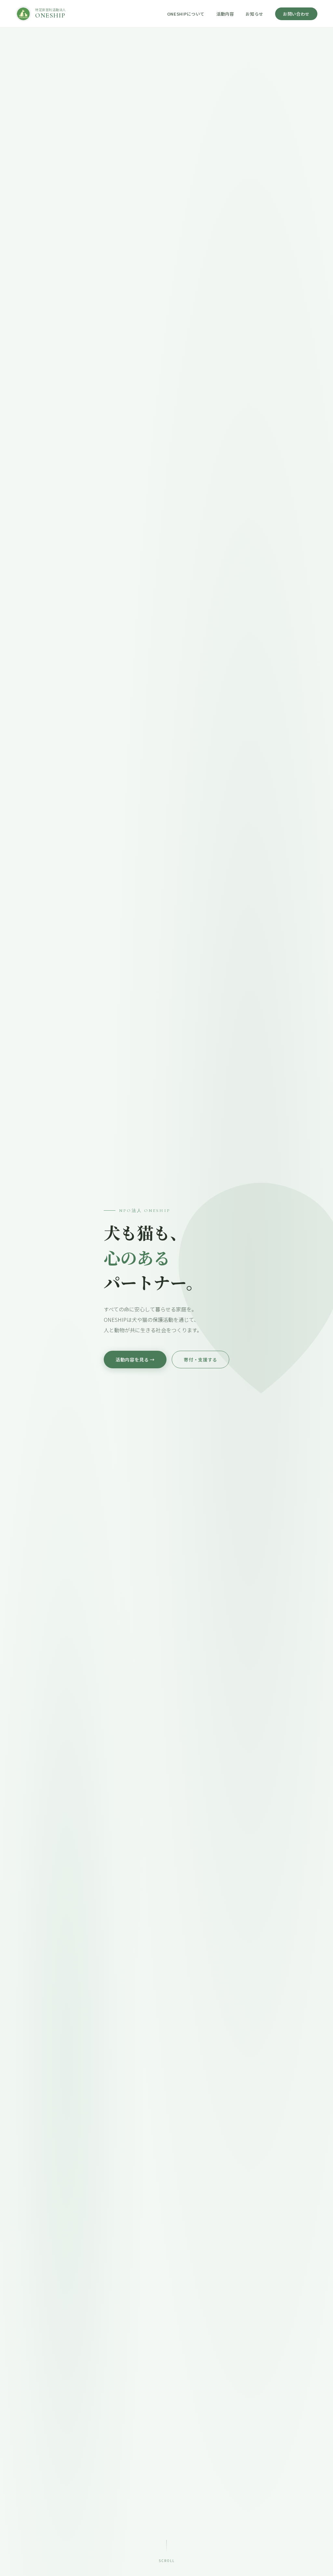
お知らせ (254, 14)
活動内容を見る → (135, 1360)
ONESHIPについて (186, 14)
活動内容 (225, 14)
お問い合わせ (296, 14)
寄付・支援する (200, 1360)
